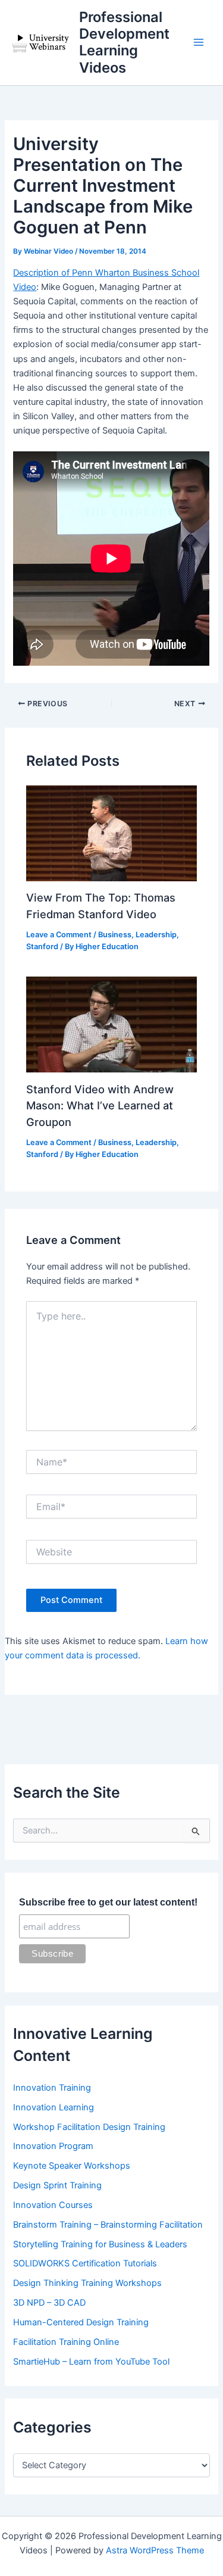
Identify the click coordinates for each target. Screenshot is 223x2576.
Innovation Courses (53, 2205)
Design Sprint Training (57, 2185)
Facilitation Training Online (66, 2342)
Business (115, 935)
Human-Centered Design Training (81, 2322)
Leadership (156, 935)
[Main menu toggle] (199, 43)
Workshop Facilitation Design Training (89, 2127)
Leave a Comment (59, 935)
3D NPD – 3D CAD (49, 2303)
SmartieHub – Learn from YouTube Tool (91, 2362)
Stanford (42, 946)
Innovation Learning (54, 2107)
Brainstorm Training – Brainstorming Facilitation (108, 2225)
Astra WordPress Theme (155, 2550)
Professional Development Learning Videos (124, 42)
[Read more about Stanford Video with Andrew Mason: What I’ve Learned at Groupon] (111, 1024)
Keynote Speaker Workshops (72, 2166)
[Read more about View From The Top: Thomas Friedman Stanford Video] (111, 832)
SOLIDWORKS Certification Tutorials (85, 2263)
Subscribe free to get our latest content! (108, 1902)
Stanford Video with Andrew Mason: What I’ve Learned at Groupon (100, 1105)
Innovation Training (52, 2088)
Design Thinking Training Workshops (87, 2283)
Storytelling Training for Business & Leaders (100, 2244)
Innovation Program (53, 2146)
